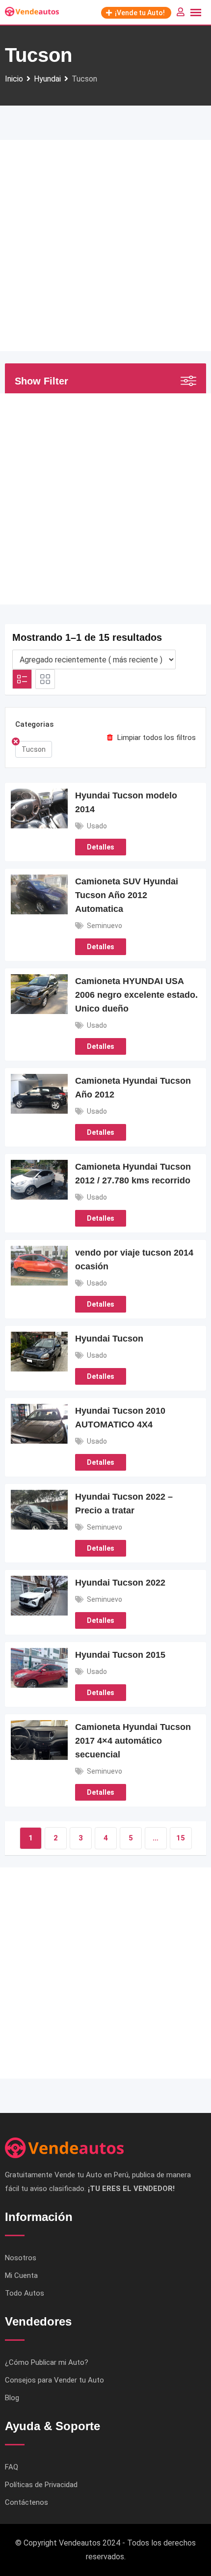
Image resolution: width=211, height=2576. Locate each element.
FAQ (12, 2467)
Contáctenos (26, 2502)
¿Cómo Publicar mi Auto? (47, 2362)
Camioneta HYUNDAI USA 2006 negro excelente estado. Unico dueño (136, 995)
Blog (12, 2398)
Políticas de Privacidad (41, 2485)
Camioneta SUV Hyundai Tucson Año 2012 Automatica (127, 895)
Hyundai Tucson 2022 (120, 1583)
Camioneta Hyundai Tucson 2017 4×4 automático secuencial (133, 1741)
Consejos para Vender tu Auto (54, 2380)
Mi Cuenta (21, 2275)
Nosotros (21, 2258)
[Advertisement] (105, 246)
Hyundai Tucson (109, 1339)
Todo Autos (25, 2293)
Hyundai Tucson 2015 (120, 1655)
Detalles (101, 847)
